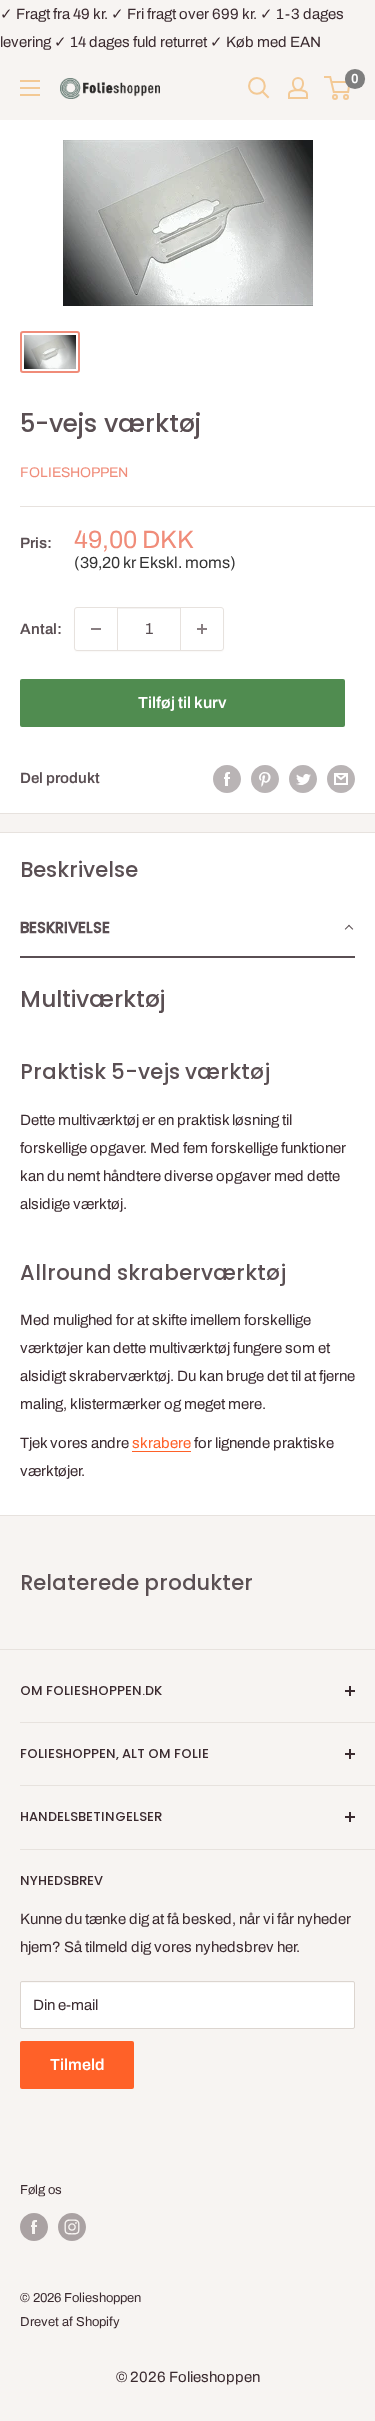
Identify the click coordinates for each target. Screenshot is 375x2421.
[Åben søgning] (259, 88)
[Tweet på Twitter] (303, 778)
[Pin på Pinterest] (265, 778)
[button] (187, 929)
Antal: (41, 629)
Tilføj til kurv (182, 702)
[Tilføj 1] (202, 629)
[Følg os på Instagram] (72, 2227)
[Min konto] (298, 88)
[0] (338, 88)
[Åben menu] (30, 88)
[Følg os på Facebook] (34, 2227)
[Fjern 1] (96, 629)
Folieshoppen (74, 472)
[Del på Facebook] (227, 778)
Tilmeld (77, 2064)
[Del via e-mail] (341, 778)
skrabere (161, 1443)
